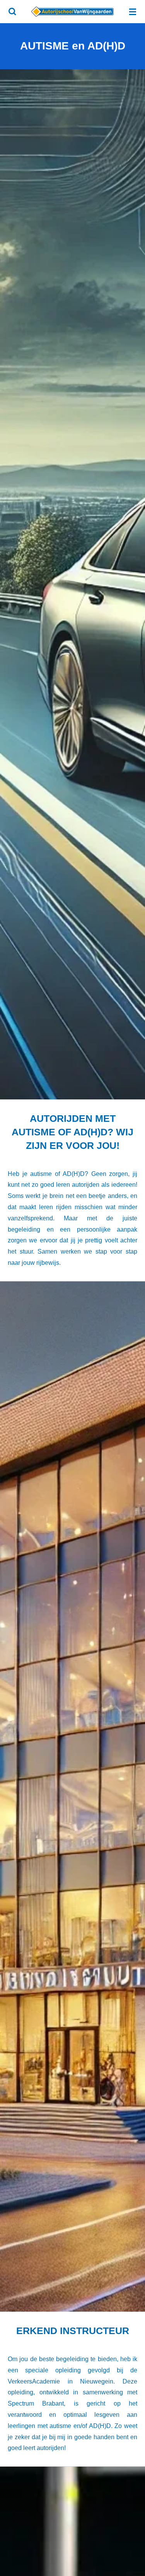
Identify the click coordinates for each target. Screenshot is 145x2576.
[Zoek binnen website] (12, 12)
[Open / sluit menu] (133, 12)
